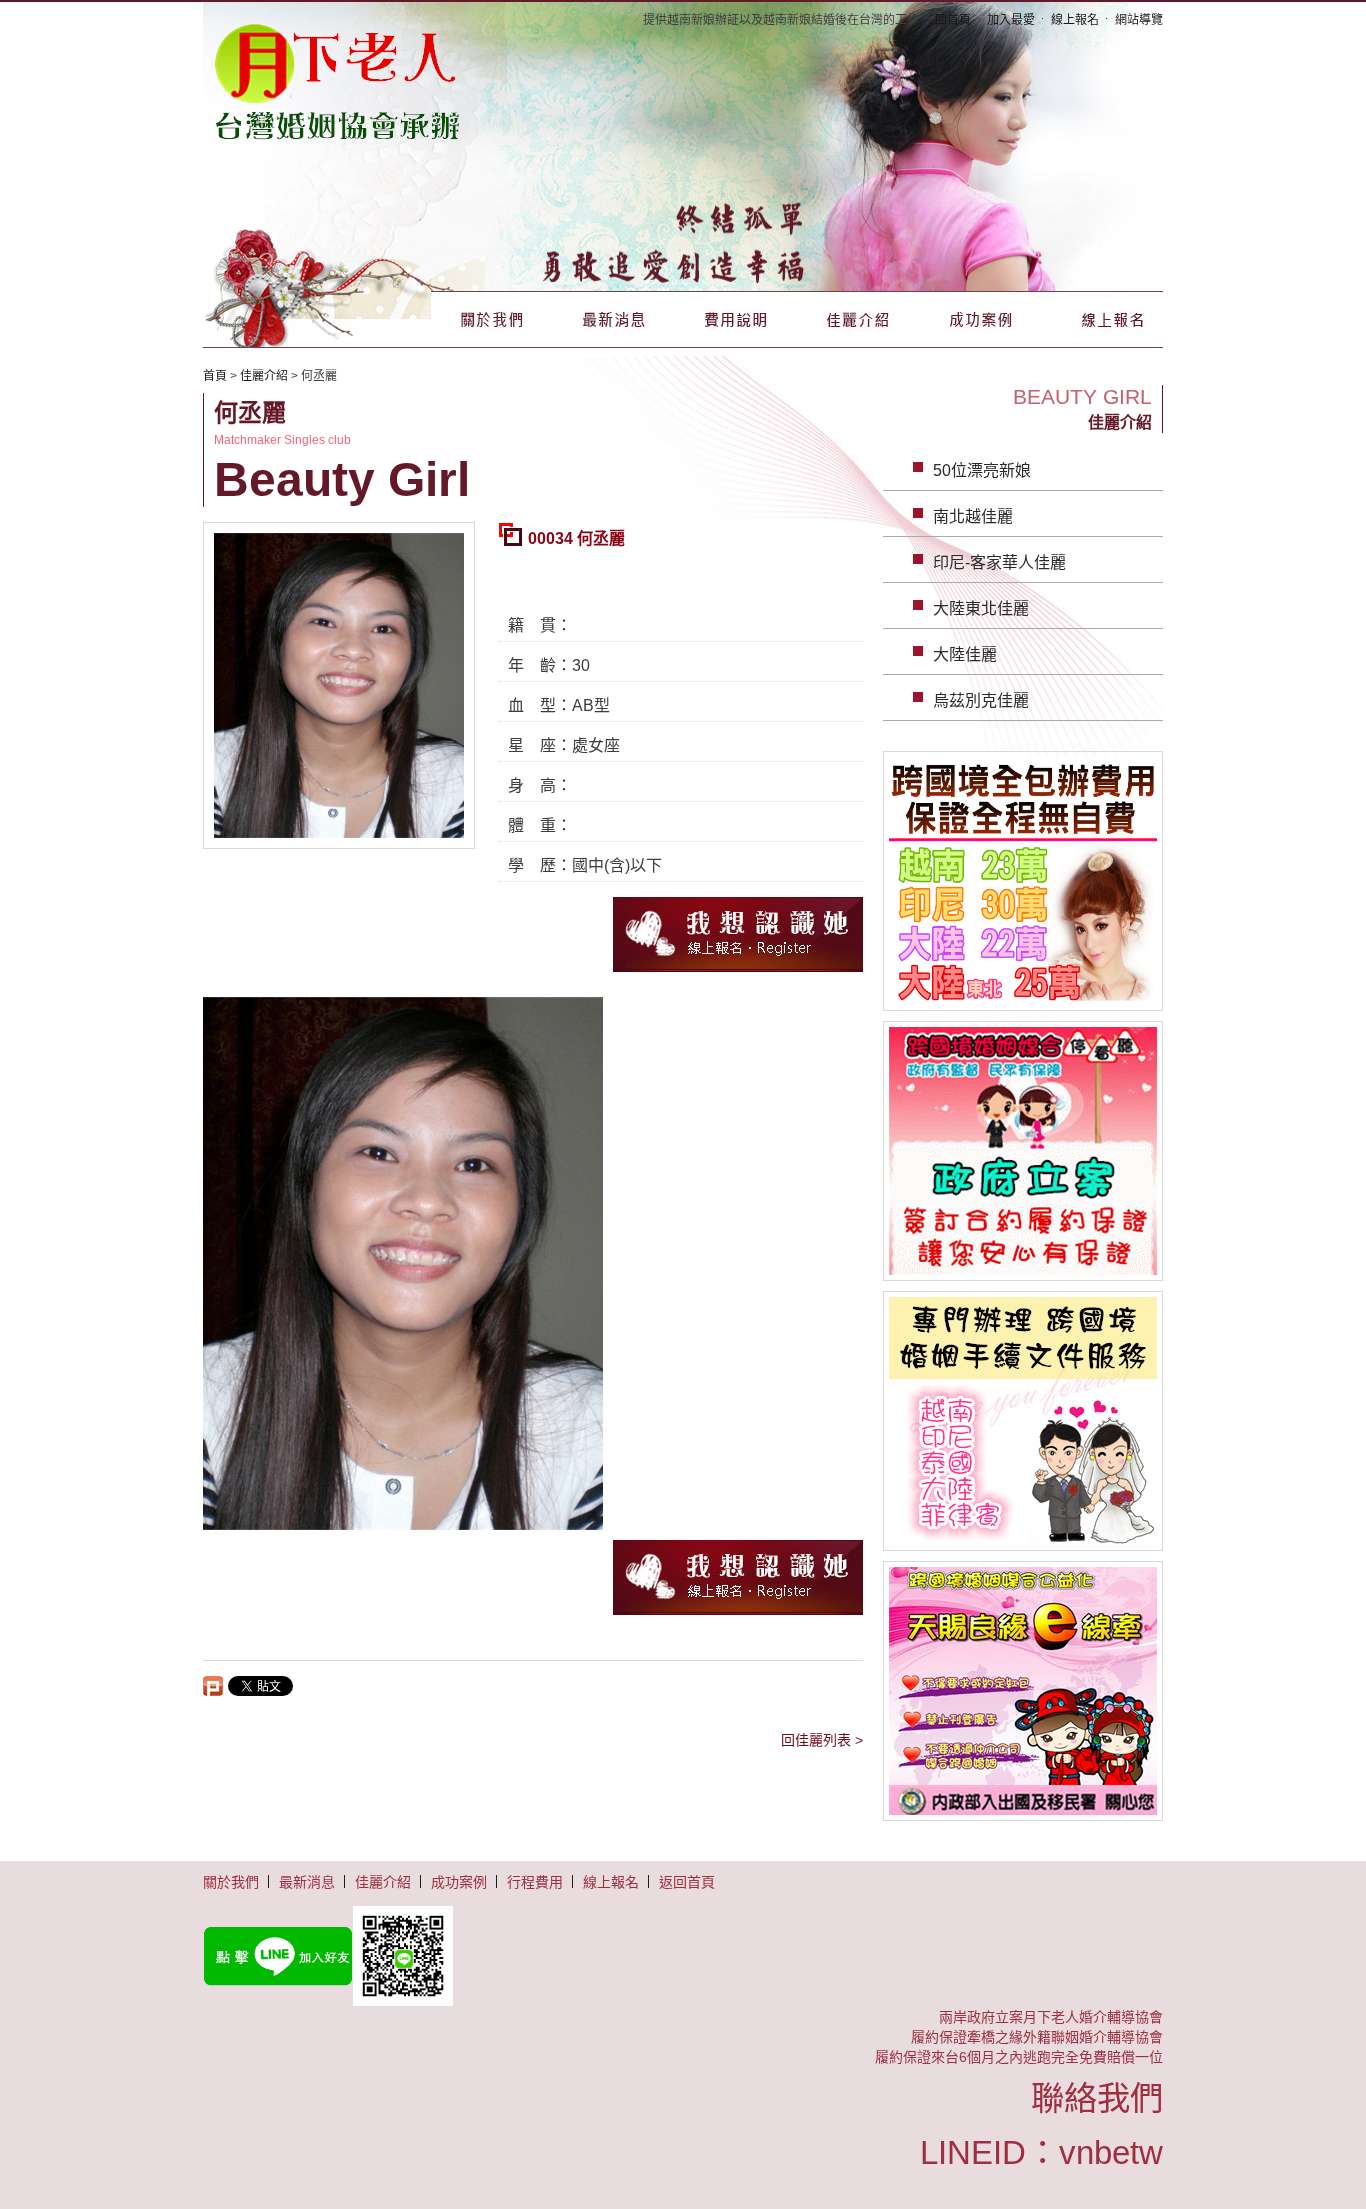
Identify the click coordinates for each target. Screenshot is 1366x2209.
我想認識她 (738, 934)
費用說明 (736, 319)
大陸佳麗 (965, 654)
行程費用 (535, 1882)
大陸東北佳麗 (981, 608)
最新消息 (614, 319)
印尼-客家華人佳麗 (999, 562)
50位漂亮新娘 (982, 470)
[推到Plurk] (213, 1686)
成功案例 (980, 319)
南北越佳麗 (973, 516)
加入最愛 (1011, 20)
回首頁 (953, 20)
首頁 (215, 376)
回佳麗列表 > (822, 1740)
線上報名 (1075, 20)
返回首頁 (687, 1882)
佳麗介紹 (858, 319)
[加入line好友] (683, 1956)
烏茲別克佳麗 (981, 700)
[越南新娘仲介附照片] (338, 80)
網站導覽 (1139, 20)
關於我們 (492, 319)
